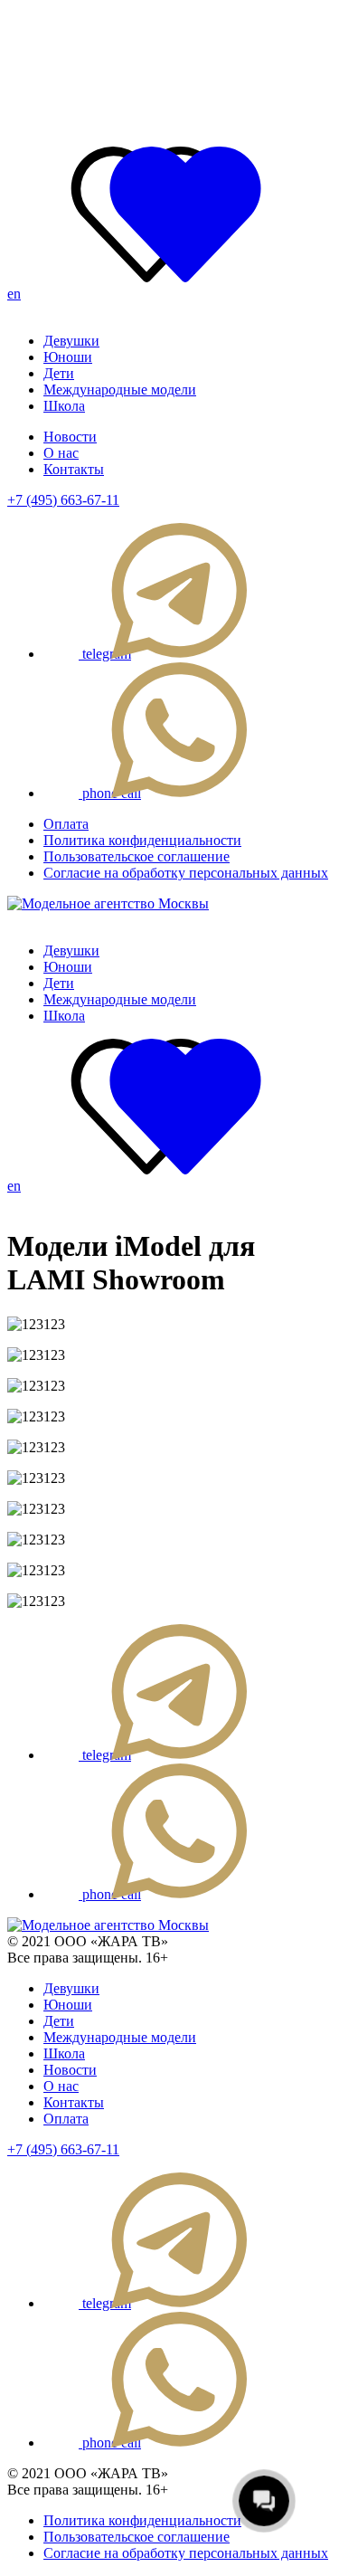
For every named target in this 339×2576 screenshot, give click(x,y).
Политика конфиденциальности (142, 840)
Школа (64, 406)
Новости (70, 437)
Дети (59, 373)
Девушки (71, 341)
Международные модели (120, 390)
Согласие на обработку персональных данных (186, 873)
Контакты (74, 469)
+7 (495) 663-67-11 (63, 500)
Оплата (66, 824)
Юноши (68, 357)
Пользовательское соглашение (137, 856)
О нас (61, 453)
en (14, 294)
